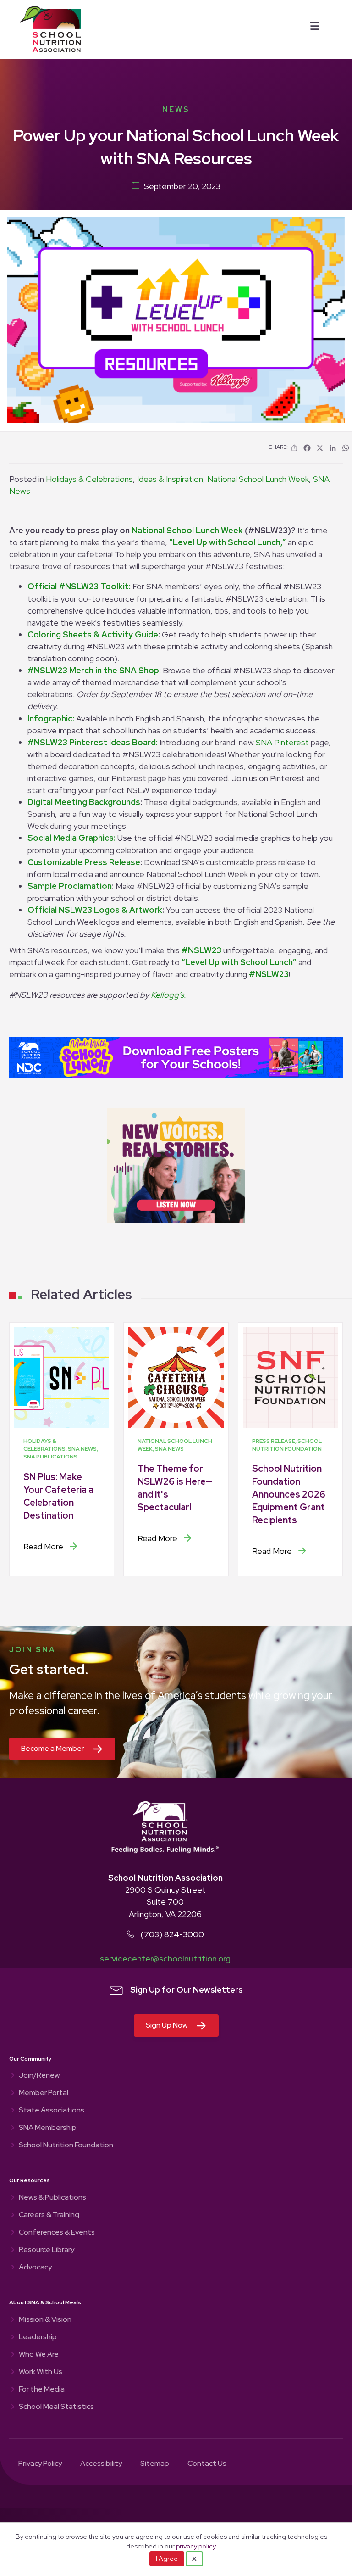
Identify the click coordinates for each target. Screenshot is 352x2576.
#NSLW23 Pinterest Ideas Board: (93, 742)
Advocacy (35, 2268)
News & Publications (52, 2198)
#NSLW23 (201, 950)
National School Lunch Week (258, 479)
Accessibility (101, 2464)
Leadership (38, 2337)
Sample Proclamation (70, 886)
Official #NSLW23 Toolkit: (79, 586)
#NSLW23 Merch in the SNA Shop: (94, 670)
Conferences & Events (57, 2233)
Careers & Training (49, 2215)
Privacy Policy (40, 2464)
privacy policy (196, 2546)
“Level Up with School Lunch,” (228, 542)
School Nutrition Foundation (66, 2146)
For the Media (42, 2390)
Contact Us (207, 2464)
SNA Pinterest (282, 742)
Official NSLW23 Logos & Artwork (95, 910)
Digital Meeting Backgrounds (84, 802)
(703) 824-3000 (172, 1934)
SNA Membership (48, 2128)
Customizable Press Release (84, 862)
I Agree (167, 2559)
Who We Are (39, 2355)
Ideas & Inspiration (170, 479)
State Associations (52, 2111)
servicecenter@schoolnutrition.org (165, 1959)
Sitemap (155, 2464)
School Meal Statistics (56, 2407)
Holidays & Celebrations (89, 479)
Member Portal (44, 2093)
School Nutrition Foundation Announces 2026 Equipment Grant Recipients (289, 1494)
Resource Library (47, 2250)
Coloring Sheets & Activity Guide (93, 634)
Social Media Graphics (71, 838)
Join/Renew (39, 2076)
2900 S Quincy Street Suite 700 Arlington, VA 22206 (165, 1902)
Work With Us (41, 2372)
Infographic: (51, 718)
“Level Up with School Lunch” (239, 962)
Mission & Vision (45, 2320)
